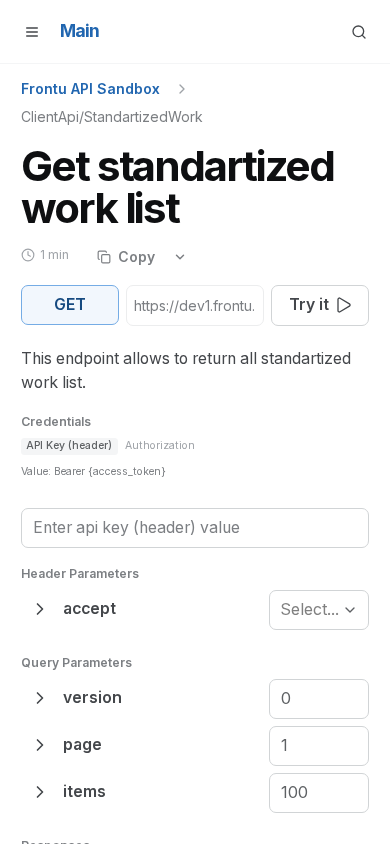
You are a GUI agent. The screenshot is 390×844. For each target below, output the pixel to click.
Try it (309, 304)
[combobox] (282, 609)
